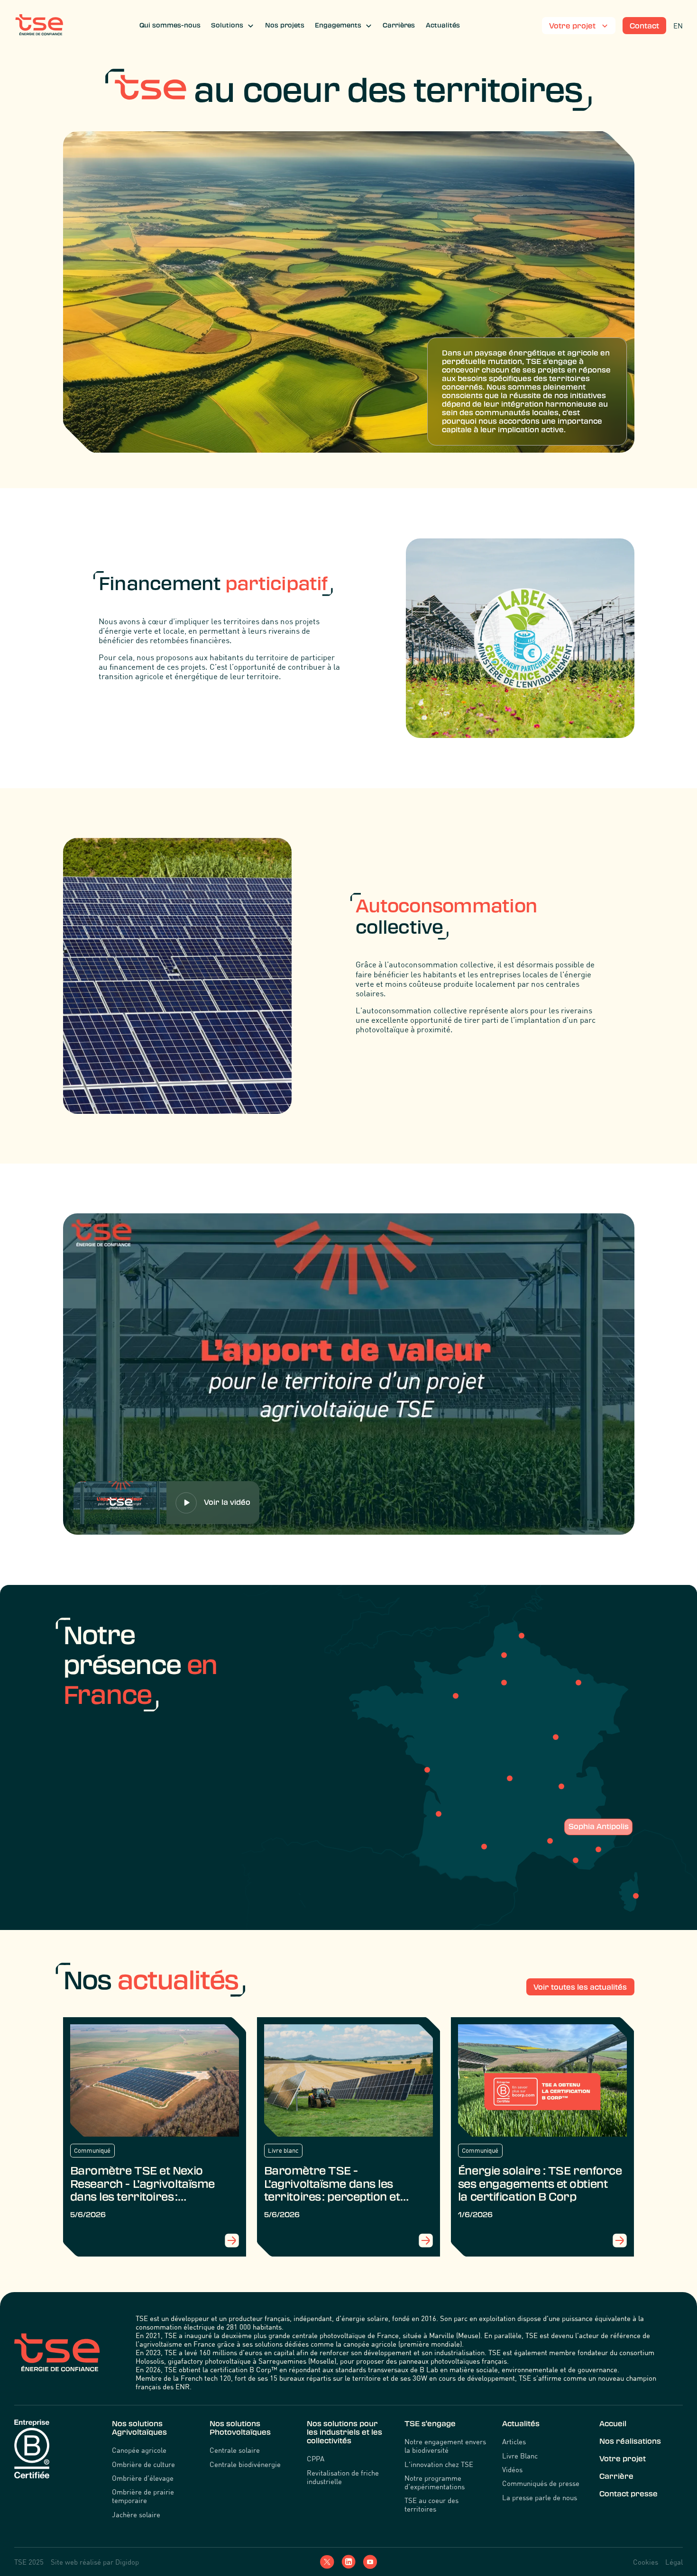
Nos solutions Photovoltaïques (240, 2428)
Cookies (646, 2562)
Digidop (127, 2562)
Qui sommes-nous (170, 25)
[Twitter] (327, 2562)
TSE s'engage (430, 2424)
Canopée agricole (139, 2450)
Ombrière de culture (143, 2464)
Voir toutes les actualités (580, 1987)
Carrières (399, 25)
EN (678, 26)
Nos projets (285, 25)
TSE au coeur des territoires (431, 2504)
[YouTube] (370, 2562)
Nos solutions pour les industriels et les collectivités (344, 2432)
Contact (644, 26)
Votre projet (623, 2459)
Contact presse (628, 2494)
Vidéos (512, 2469)
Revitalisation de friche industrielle (343, 2477)
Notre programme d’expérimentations (435, 2482)
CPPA (316, 2458)
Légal (674, 2562)
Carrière (616, 2476)
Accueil (613, 2424)
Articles (514, 2441)
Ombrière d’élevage (143, 2478)
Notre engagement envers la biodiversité (445, 2446)
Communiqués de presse (541, 2483)
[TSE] (39, 26)
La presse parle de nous (540, 2497)
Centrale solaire (235, 2450)
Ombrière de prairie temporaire (143, 2496)
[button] (233, 26)
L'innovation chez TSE (439, 2464)
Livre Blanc (520, 2456)
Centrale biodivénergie (245, 2464)
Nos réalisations (630, 2441)
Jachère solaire (136, 2514)
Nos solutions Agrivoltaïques (139, 2428)
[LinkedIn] (348, 2562)
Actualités (443, 25)
